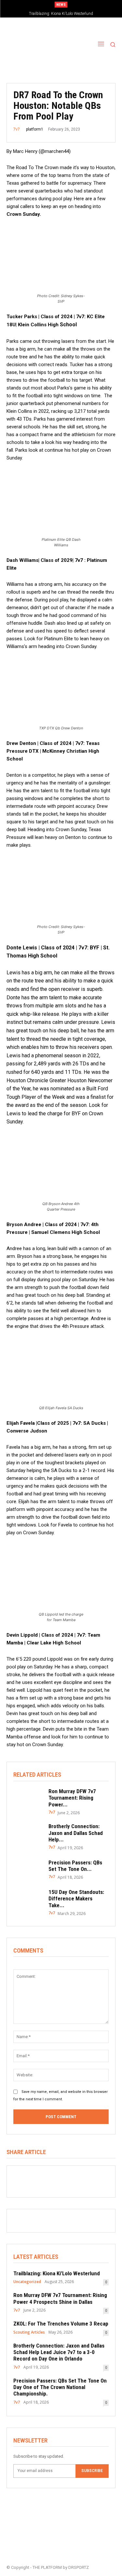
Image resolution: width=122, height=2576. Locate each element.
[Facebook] (20, 2178)
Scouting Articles (29, 2332)
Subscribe (92, 2471)
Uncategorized (27, 2282)
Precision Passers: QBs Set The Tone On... (75, 1866)
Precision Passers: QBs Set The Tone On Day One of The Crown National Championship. (60, 2387)
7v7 (17, 129)
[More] (65, 2178)
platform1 (35, 129)
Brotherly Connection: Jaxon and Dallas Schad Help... (76, 1833)
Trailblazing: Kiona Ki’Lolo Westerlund (61, 14)
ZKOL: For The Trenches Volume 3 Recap (61, 2324)
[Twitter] (35, 2178)
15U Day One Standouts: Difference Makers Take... (76, 1899)
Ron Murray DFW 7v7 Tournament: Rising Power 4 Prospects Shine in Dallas (60, 2298)
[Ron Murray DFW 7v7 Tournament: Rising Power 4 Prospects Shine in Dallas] (28, 1799)
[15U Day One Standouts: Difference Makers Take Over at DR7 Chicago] (28, 1900)
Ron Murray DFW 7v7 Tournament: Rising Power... (72, 1798)
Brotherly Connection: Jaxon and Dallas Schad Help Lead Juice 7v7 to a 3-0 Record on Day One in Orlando (59, 2352)
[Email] (50, 2178)
